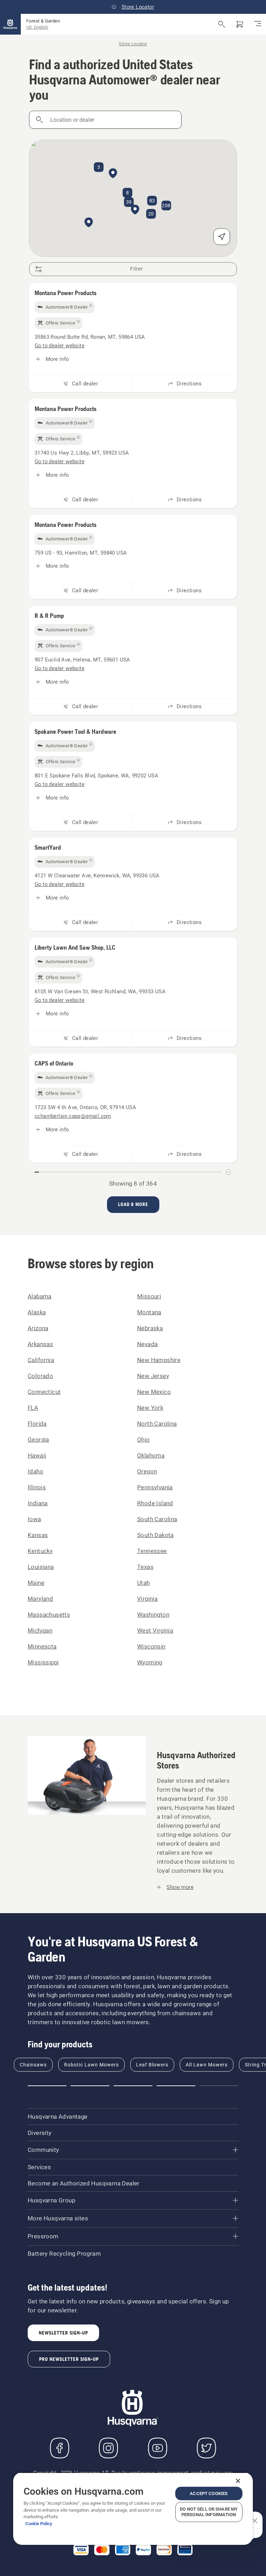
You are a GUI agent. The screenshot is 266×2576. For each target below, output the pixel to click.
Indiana (38, 1503)
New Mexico (154, 1392)
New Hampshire (159, 1360)
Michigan (40, 1630)
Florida (37, 1424)
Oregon (147, 1471)
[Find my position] (222, 237)
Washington (153, 1615)
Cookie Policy (39, 2524)
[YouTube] (158, 2448)
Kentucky (40, 1551)
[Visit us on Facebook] (60, 2448)
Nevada (147, 1344)
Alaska (37, 1312)
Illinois (37, 1487)
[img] (65, 307)
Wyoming (150, 1662)
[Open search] (222, 24)
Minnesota (42, 1646)
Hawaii (37, 1455)
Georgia (38, 1440)
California (41, 1360)
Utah (144, 1583)
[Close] (238, 2481)
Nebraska (150, 1328)
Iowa (34, 1519)
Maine (36, 1583)
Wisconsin (151, 1646)
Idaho (36, 1471)
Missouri (149, 1296)
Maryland (40, 1599)
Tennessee (152, 1551)
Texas (145, 1567)
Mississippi (43, 1662)
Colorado (40, 1376)
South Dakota (156, 1535)
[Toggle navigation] (258, 24)
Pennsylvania (155, 1487)
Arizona (38, 1328)
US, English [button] (37, 27)
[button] (135, 210)
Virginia (147, 1599)
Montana (149, 1312)
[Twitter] (206, 2448)
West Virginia (155, 1630)
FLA (33, 1408)
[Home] (10, 24)
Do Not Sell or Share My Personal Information (209, 2512)
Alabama (40, 1296)
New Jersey (153, 1376)
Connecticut (44, 1392)
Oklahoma (151, 1455)
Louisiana (41, 1567)
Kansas (38, 1535)
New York (150, 1408)
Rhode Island (155, 1503)
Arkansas (40, 1344)
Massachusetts (49, 1615)
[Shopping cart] (240, 24)
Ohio (144, 1440)
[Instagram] (108, 2448)
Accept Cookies (209, 2493)
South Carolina (157, 1519)
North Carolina (157, 1424)
